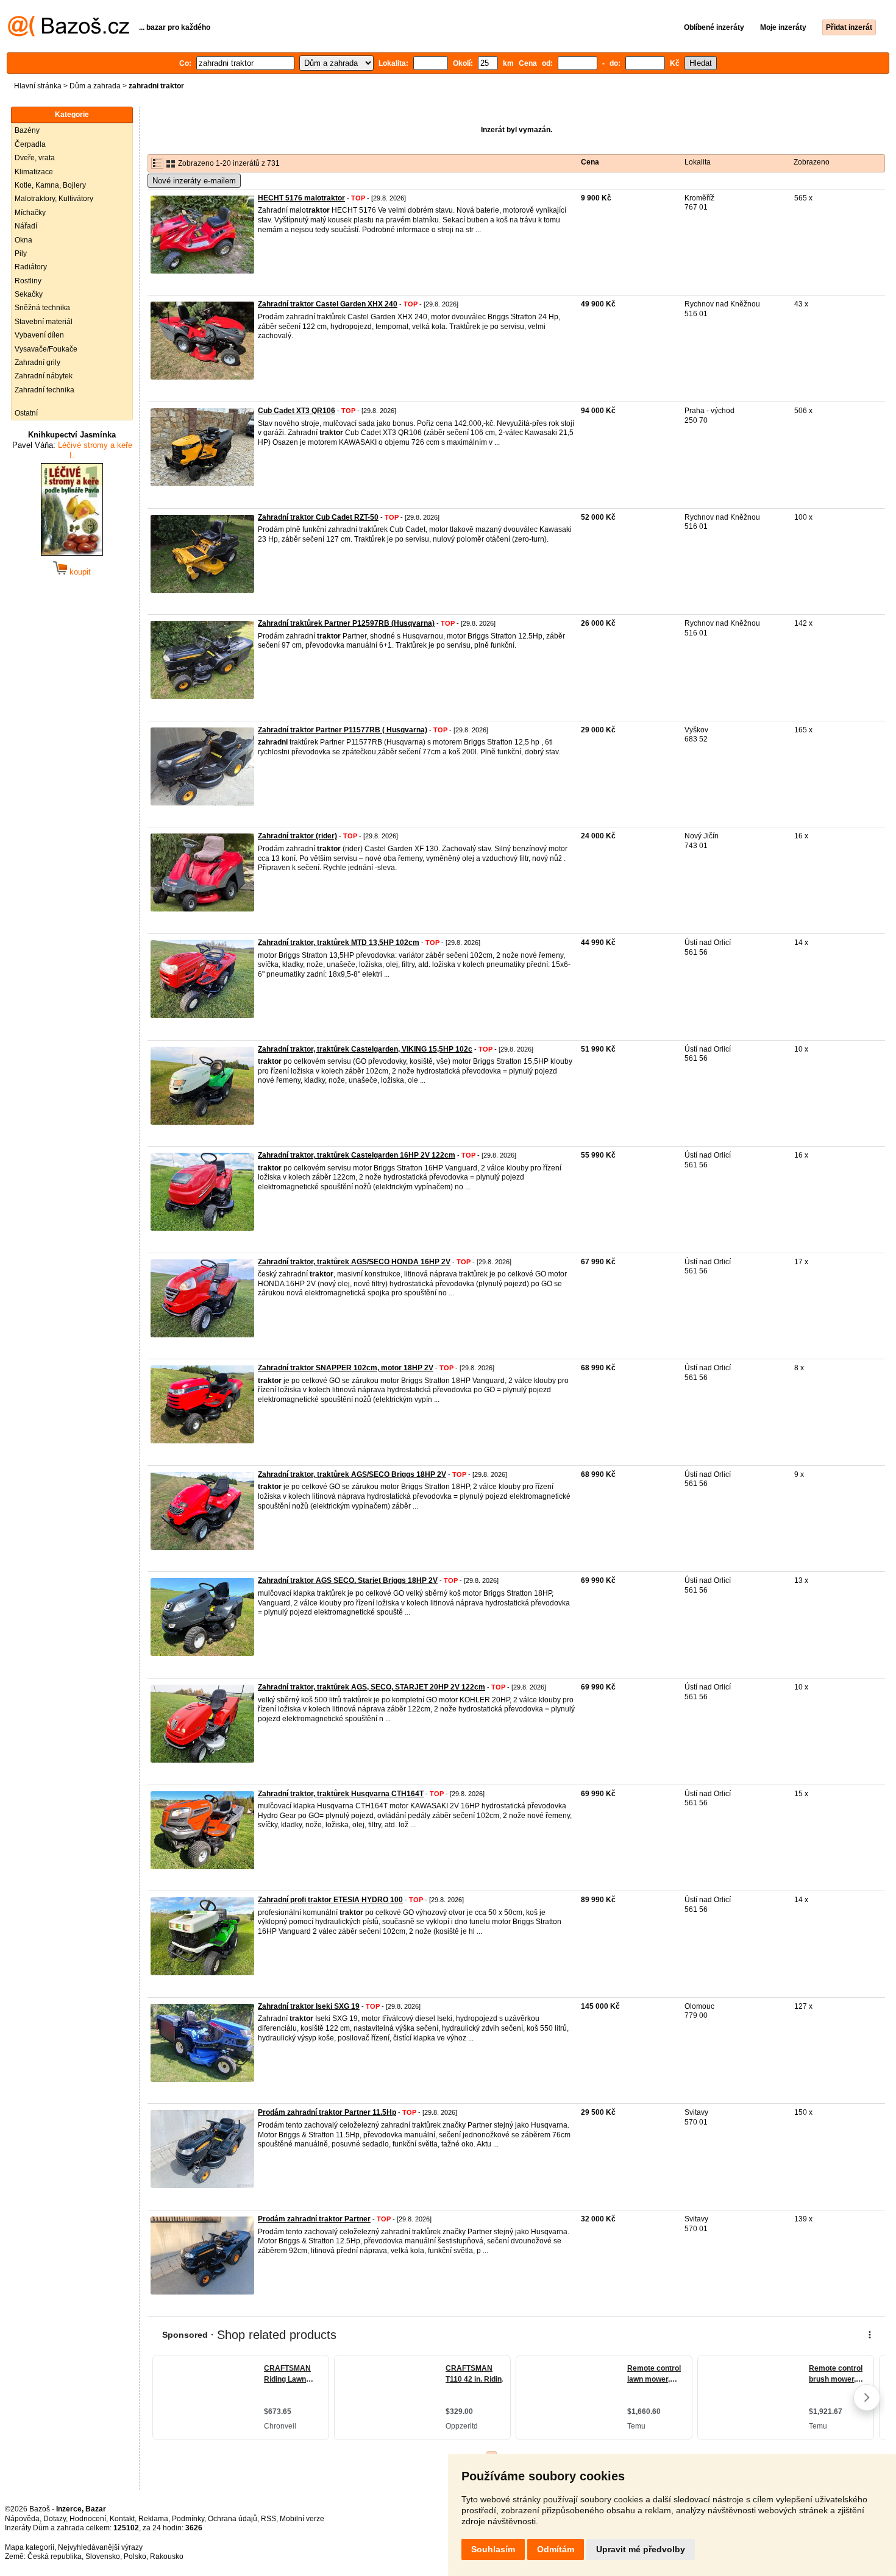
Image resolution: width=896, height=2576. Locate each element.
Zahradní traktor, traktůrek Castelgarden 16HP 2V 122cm (357, 1155)
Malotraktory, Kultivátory (54, 199)
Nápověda (22, 2519)
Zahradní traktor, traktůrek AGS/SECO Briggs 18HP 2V (352, 1474)
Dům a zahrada (95, 86)
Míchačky (30, 213)
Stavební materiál (44, 322)
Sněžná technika (42, 308)
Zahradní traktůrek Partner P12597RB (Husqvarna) (346, 623)
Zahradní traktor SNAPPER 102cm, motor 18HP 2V (346, 1368)
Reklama (153, 2519)
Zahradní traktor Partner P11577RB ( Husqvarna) (343, 730)
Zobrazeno (812, 162)
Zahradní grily (37, 363)
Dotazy (55, 2519)
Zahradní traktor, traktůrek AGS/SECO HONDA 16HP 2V (354, 1262)
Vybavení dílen (39, 335)
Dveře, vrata (35, 158)
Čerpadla (30, 144)
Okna (23, 240)
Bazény (27, 130)
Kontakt (122, 2519)
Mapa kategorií (30, 2547)
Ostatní (26, 413)
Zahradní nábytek (44, 376)
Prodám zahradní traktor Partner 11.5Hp (327, 2112)
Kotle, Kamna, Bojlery (50, 185)
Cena (590, 162)
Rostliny (28, 281)
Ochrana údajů (233, 2519)
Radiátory (31, 267)
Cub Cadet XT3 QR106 (297, 411)
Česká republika (55, 2557)
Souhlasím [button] (493, 2549)
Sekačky (29, 294)
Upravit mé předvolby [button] (641, 2549)
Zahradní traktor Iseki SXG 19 (309, 2006)
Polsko (135, 2557)
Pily (21, 253)
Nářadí (26, 226)
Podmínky (188, 2519)
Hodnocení (88, 2519)
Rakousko (167, 2557)
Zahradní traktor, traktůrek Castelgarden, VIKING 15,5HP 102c (365, 1049)
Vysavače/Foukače (46, 349)
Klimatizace (34, 172)
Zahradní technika (44, 390)
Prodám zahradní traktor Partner (314, 2219)
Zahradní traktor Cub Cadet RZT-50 (318, 517)
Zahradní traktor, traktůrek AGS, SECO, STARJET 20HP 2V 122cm (372, 1687)
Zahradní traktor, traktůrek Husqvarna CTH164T (341, 1794)
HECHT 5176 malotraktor (301, 198)
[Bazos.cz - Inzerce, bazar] (69, 34)
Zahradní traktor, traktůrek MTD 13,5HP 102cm (339, 943)
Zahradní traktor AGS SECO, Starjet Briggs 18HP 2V (348, 1580)
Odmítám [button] (556, 2549)
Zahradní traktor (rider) (297, 836)
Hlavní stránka (38, 86)
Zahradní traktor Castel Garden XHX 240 (328, 304)
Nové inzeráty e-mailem (194, 181)
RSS (268, 2519)
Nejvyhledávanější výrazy (100, 2547)
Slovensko (103, 2557)
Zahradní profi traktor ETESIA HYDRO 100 (330, 1900)
